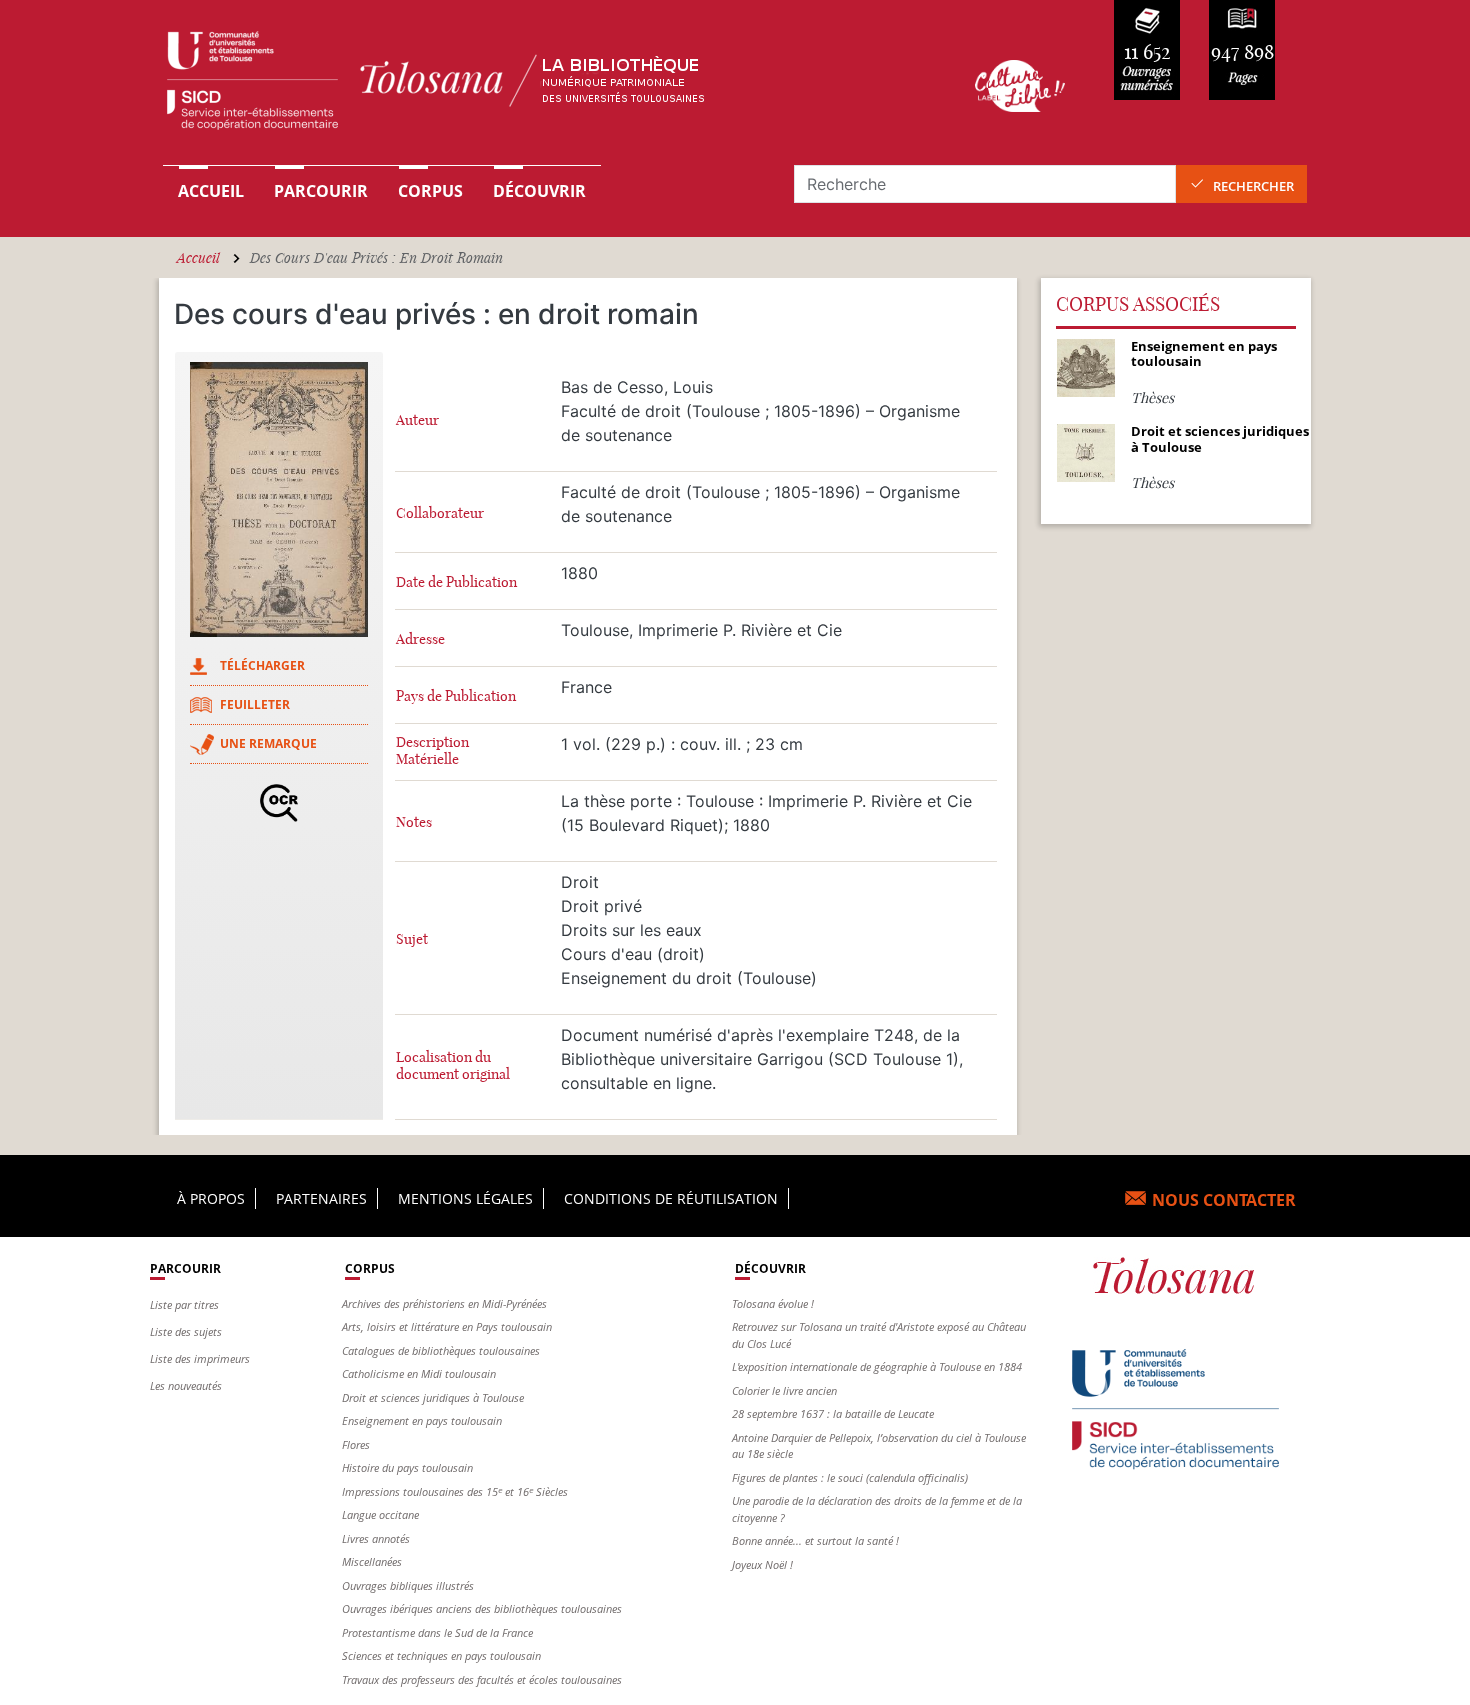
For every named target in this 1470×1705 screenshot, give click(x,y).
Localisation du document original (453, 1066)
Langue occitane (380, 1514)
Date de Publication (456, 582)
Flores (356, 1444)
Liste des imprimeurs (200, 1358)
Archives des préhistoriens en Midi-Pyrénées (444, 1303)
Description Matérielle (432, 751)
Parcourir (321, 191)
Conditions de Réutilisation (671, 1198)
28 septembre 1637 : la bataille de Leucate (833, 1413)
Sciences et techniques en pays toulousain (441, 1655)
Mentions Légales (465, 1198)
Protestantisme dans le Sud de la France (437, 1632)
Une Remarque (268, 743)
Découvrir (539, 191)
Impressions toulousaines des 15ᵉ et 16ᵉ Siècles (455, 1491)
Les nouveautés (186, 1385)
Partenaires (321, 1198)
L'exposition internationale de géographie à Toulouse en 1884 (877, 1366)
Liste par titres (184, 1304)
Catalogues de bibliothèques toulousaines (441, 1350)
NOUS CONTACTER (1224, 1200)
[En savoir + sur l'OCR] (279, 803)
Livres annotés (376, 1538)
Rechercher (1253, 186)
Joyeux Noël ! (762, 1564)
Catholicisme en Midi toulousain (419, 1373)
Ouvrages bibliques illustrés (408, 1585)
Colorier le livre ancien (784, 1390)
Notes (414, 822)
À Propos (211, 1198)
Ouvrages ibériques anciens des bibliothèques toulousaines (482, 1608)
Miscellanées (372, 1561)
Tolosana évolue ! (773, 1303)
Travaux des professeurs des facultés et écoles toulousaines (482, 1679)
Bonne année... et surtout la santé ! (815, 1540)
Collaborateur (440, 513)
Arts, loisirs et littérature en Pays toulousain (447, 1326)
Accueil (211, 191)
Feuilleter (255, 704)
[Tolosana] (538, 85)
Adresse (420, 639)
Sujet (412, 939)
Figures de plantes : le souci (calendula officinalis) (850, 1477)
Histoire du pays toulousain (407, 1467)
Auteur (417, 420)
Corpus (430, 191)
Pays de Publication (456, 696)
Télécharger (262, 665)
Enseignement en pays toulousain (422, 1420)
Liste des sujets (186, 1331)
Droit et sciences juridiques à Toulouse (433, 1397)
